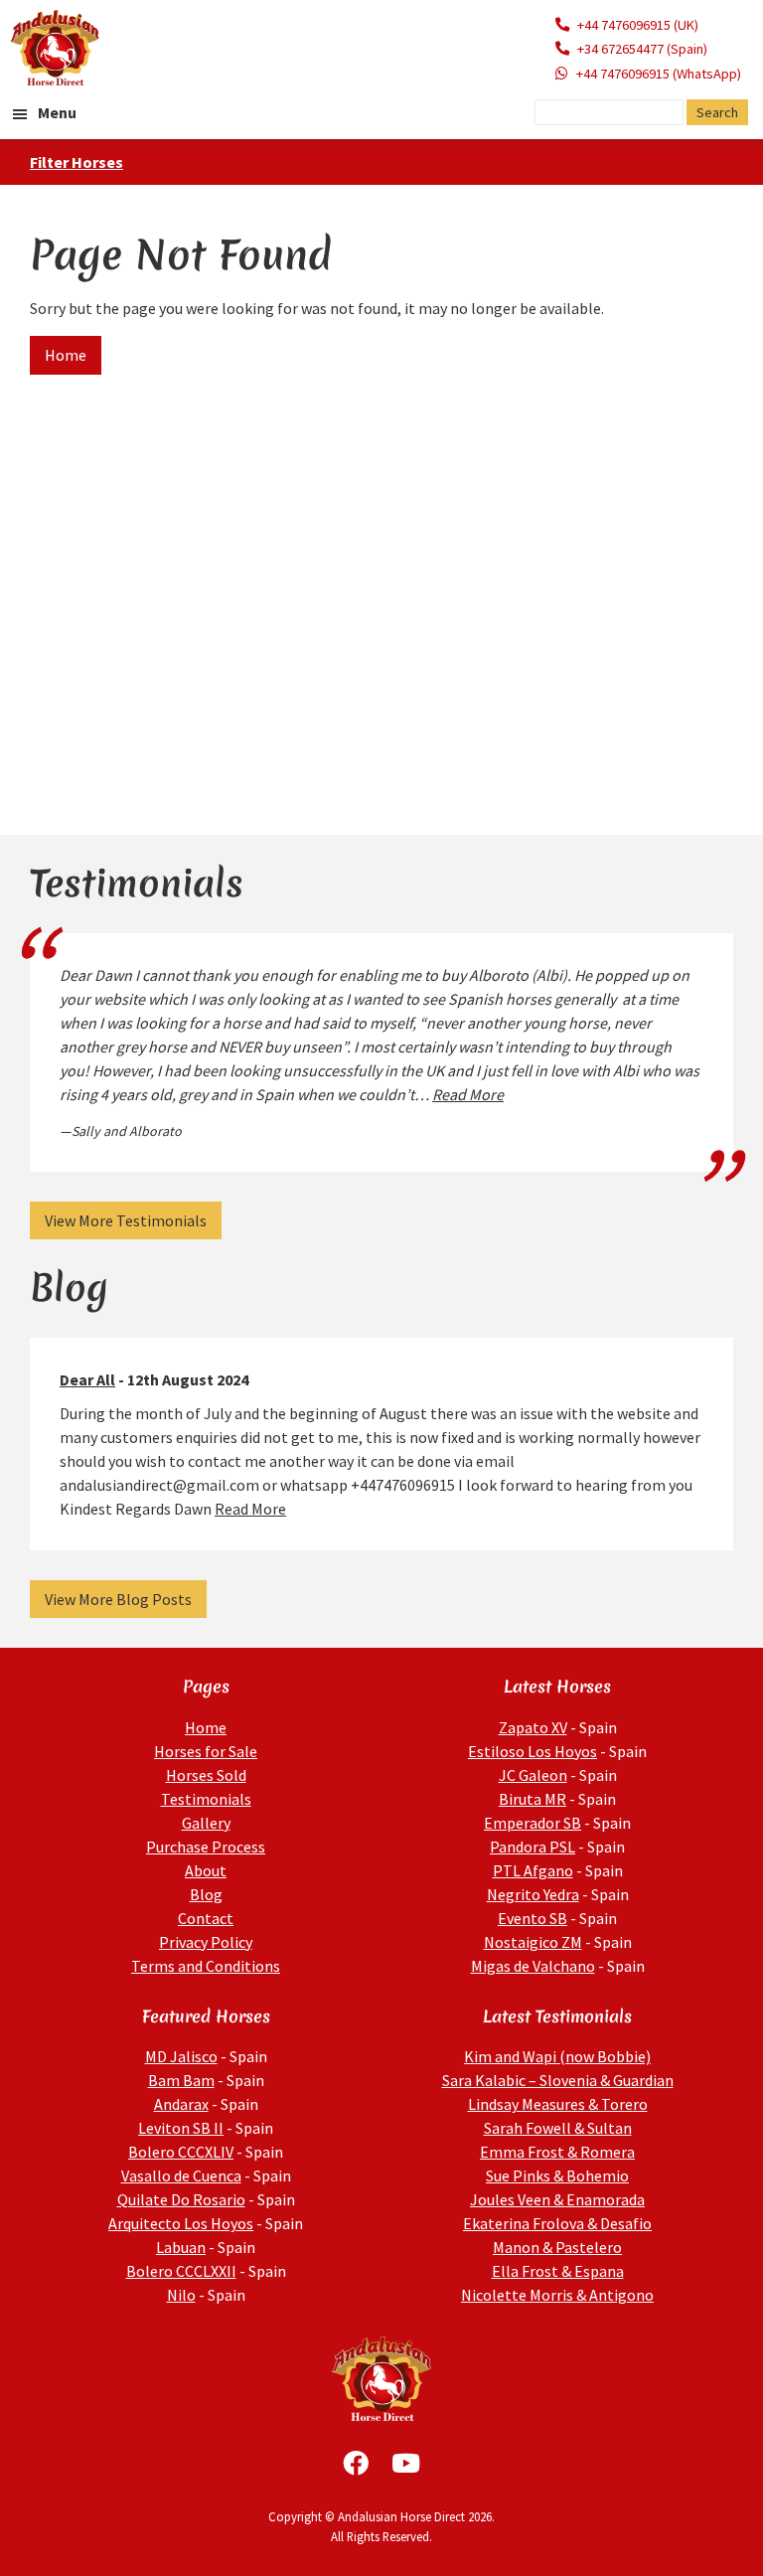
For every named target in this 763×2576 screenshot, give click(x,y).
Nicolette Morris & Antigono (557, 2295)
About (206, 1870)
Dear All (87, 1379)
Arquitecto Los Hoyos (181, 2223)
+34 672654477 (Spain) (642, 49)
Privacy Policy (206, 1942)
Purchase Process (206, 1847)
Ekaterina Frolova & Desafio (557, 2223)
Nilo (181, 2295)
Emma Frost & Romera (557, 2152)
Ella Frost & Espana (558, 2271)
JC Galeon (533, 1775)
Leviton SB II (181, 2128)
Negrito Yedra (533, 1894)
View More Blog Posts (118, 1599)
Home (66, 355)
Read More (468, 1094)
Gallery (206, 1823)
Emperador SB (533, 1823)
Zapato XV (533, 1727)
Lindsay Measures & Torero (558, 2104)
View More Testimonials (126, 1220)
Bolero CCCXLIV (181, 2152)
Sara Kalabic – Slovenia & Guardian (558, 2080)
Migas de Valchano (533, 1966)
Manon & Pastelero (557, 2247)
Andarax (181, 2104)
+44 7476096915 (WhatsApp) (659, 74)
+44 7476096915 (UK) (638, 25)
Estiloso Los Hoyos (533, 1751)
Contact (206, 1918)
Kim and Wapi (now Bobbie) (557, 2056)
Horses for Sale (206, 1751)
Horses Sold (206, 1775)
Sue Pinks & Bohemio (557, 2175)
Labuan (181, 2247)
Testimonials (206, 1799)
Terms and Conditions (206, 1966)
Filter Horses (76, 162)
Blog (206, 1894)
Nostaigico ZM (533, 1942)
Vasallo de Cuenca (181, 2175)
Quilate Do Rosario (181, 2199)
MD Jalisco (181, 2056)
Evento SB (533, 1918)
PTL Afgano (533, 1870)
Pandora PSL (533, 1847)
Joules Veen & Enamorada (557, 2199)
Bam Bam (181, 2080)
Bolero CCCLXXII (181, 2271)
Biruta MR (533, 1799)
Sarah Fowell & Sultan (558, 2128)
